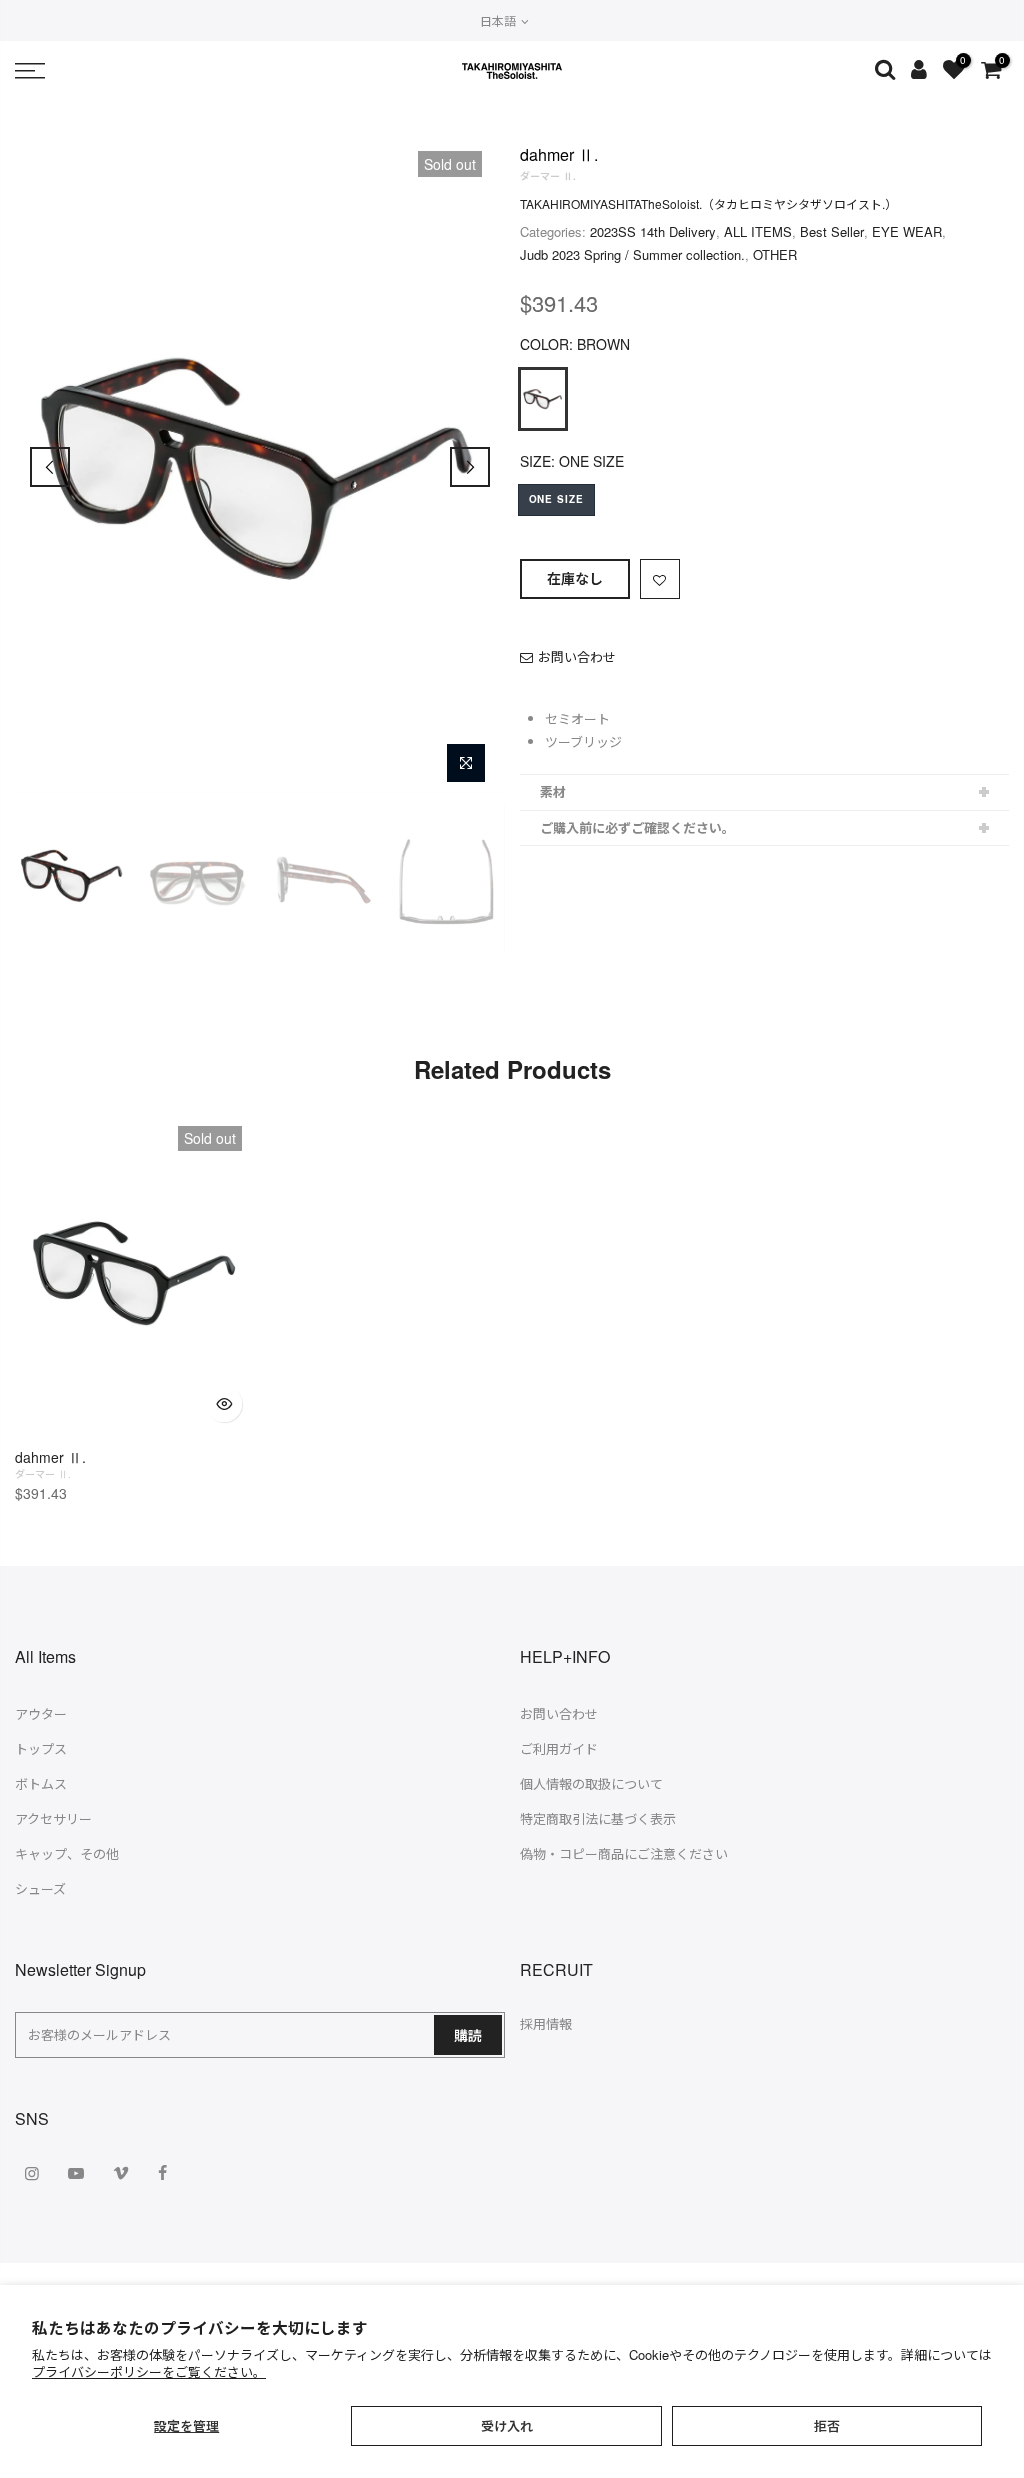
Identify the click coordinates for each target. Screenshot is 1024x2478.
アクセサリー (53, 1818)
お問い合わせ (577, 656)
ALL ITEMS (758, 231)
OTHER (775, 254)
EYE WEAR (907, 231)
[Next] (470, 467)
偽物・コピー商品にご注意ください (624, 1853)
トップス (41, 1748)
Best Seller (832, 231)
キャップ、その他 (67, 1853)
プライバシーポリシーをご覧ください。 (149, 2371)
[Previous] (50, 467)
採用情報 (546, 2023)
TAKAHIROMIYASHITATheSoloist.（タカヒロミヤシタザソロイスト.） (708, 203)
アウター (41, 1713)
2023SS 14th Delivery (653, 231)
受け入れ (507, 2425)
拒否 (827, 2425)
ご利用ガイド (559, 1748)
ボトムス (41, 1783)
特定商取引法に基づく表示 (598, 1818)
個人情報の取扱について (591, 1783)
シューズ (40, 1888)
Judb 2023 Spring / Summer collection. (632, 254)
